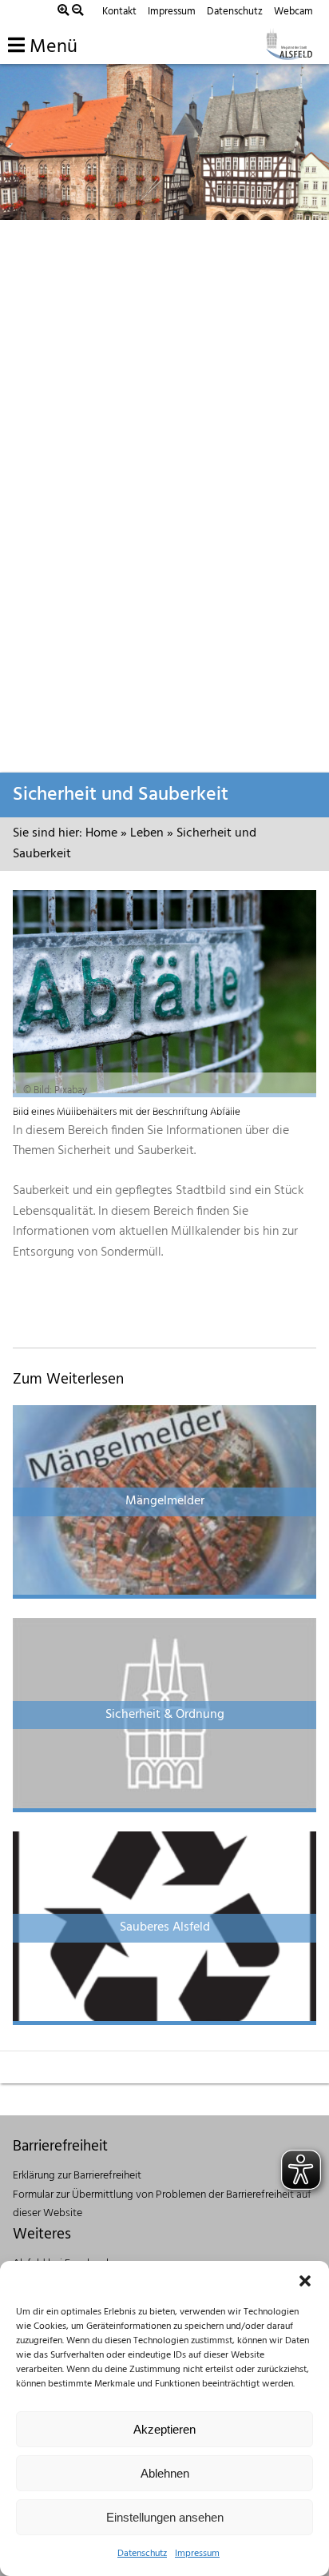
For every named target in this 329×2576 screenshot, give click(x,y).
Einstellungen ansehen (165, 2517)
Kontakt (119, 12)
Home (101, 833)
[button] (305, 2281)
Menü (51, 47)
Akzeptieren (164, 2429)
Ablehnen (165, 2473)
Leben (147, 833)
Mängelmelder (165, 1501)
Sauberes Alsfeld (165, 1927)
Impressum (197, 2554)
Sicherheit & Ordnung (165, 1715)
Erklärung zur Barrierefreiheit (77, 2176)
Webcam (293, 12)
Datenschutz (142, 2554)
